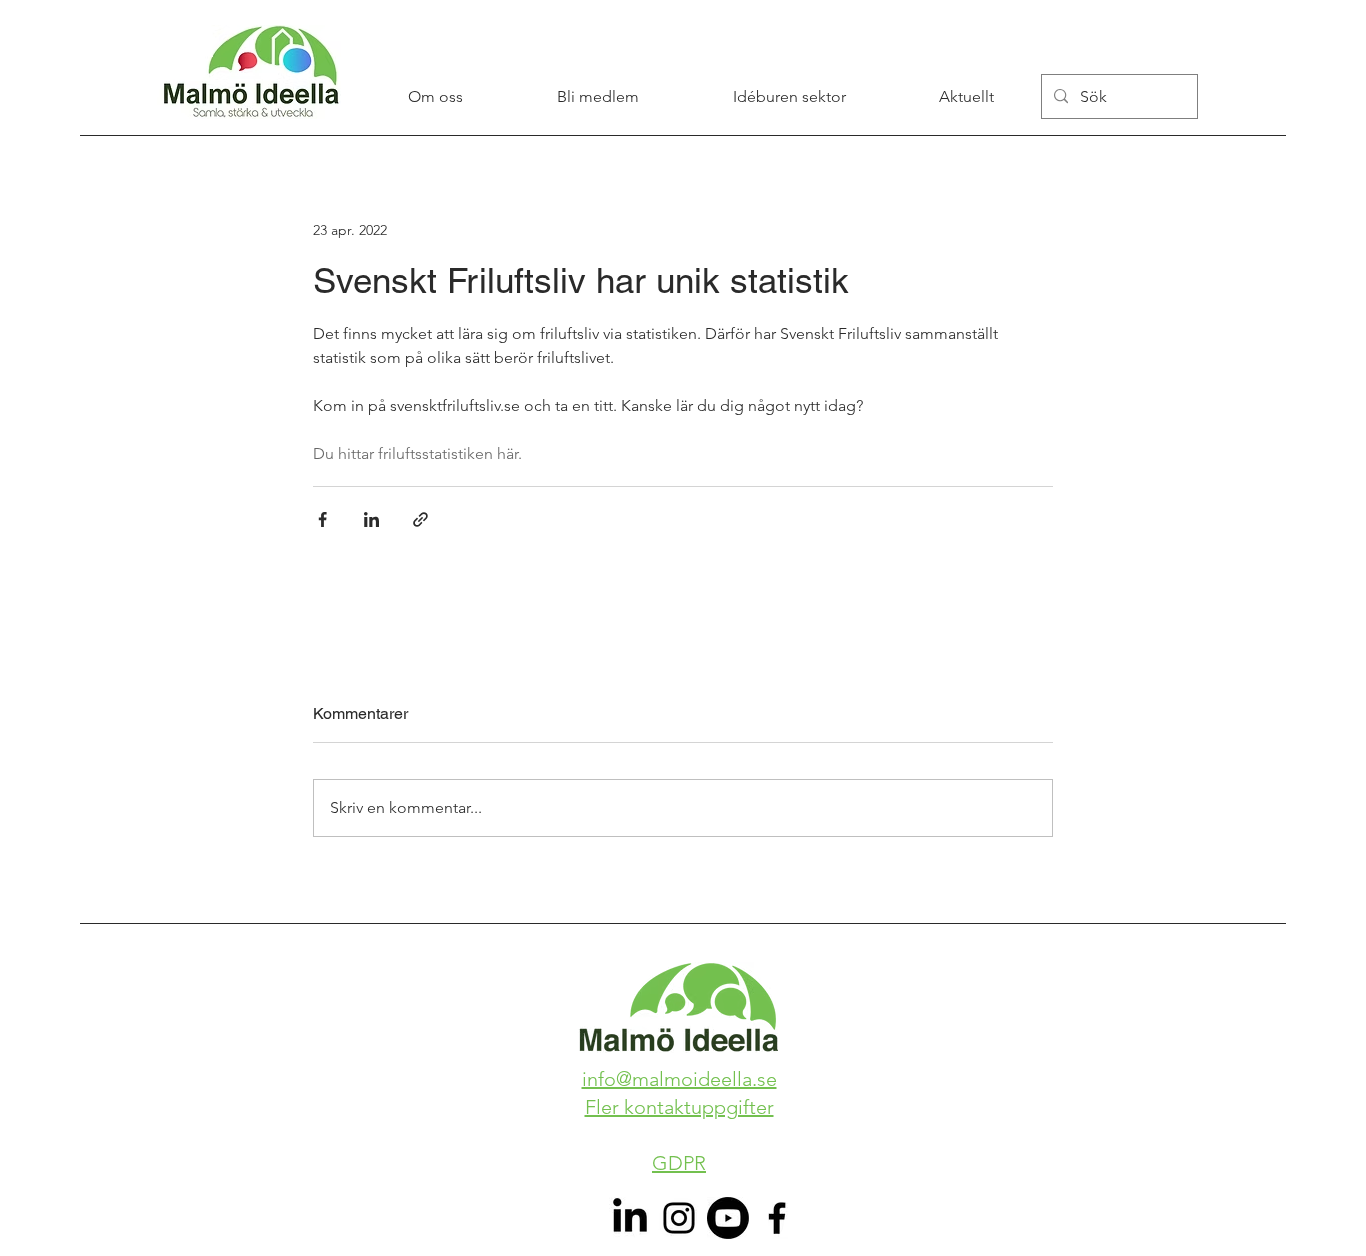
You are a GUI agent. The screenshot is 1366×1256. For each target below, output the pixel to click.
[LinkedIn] (630, 1218)
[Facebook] (777, 1218)
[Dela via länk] (420, 519)
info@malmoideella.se (679, 1079)
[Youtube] (728, 1218)
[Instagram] (679, 1218)
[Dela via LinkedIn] (371, 519)
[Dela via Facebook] (322, 519)
